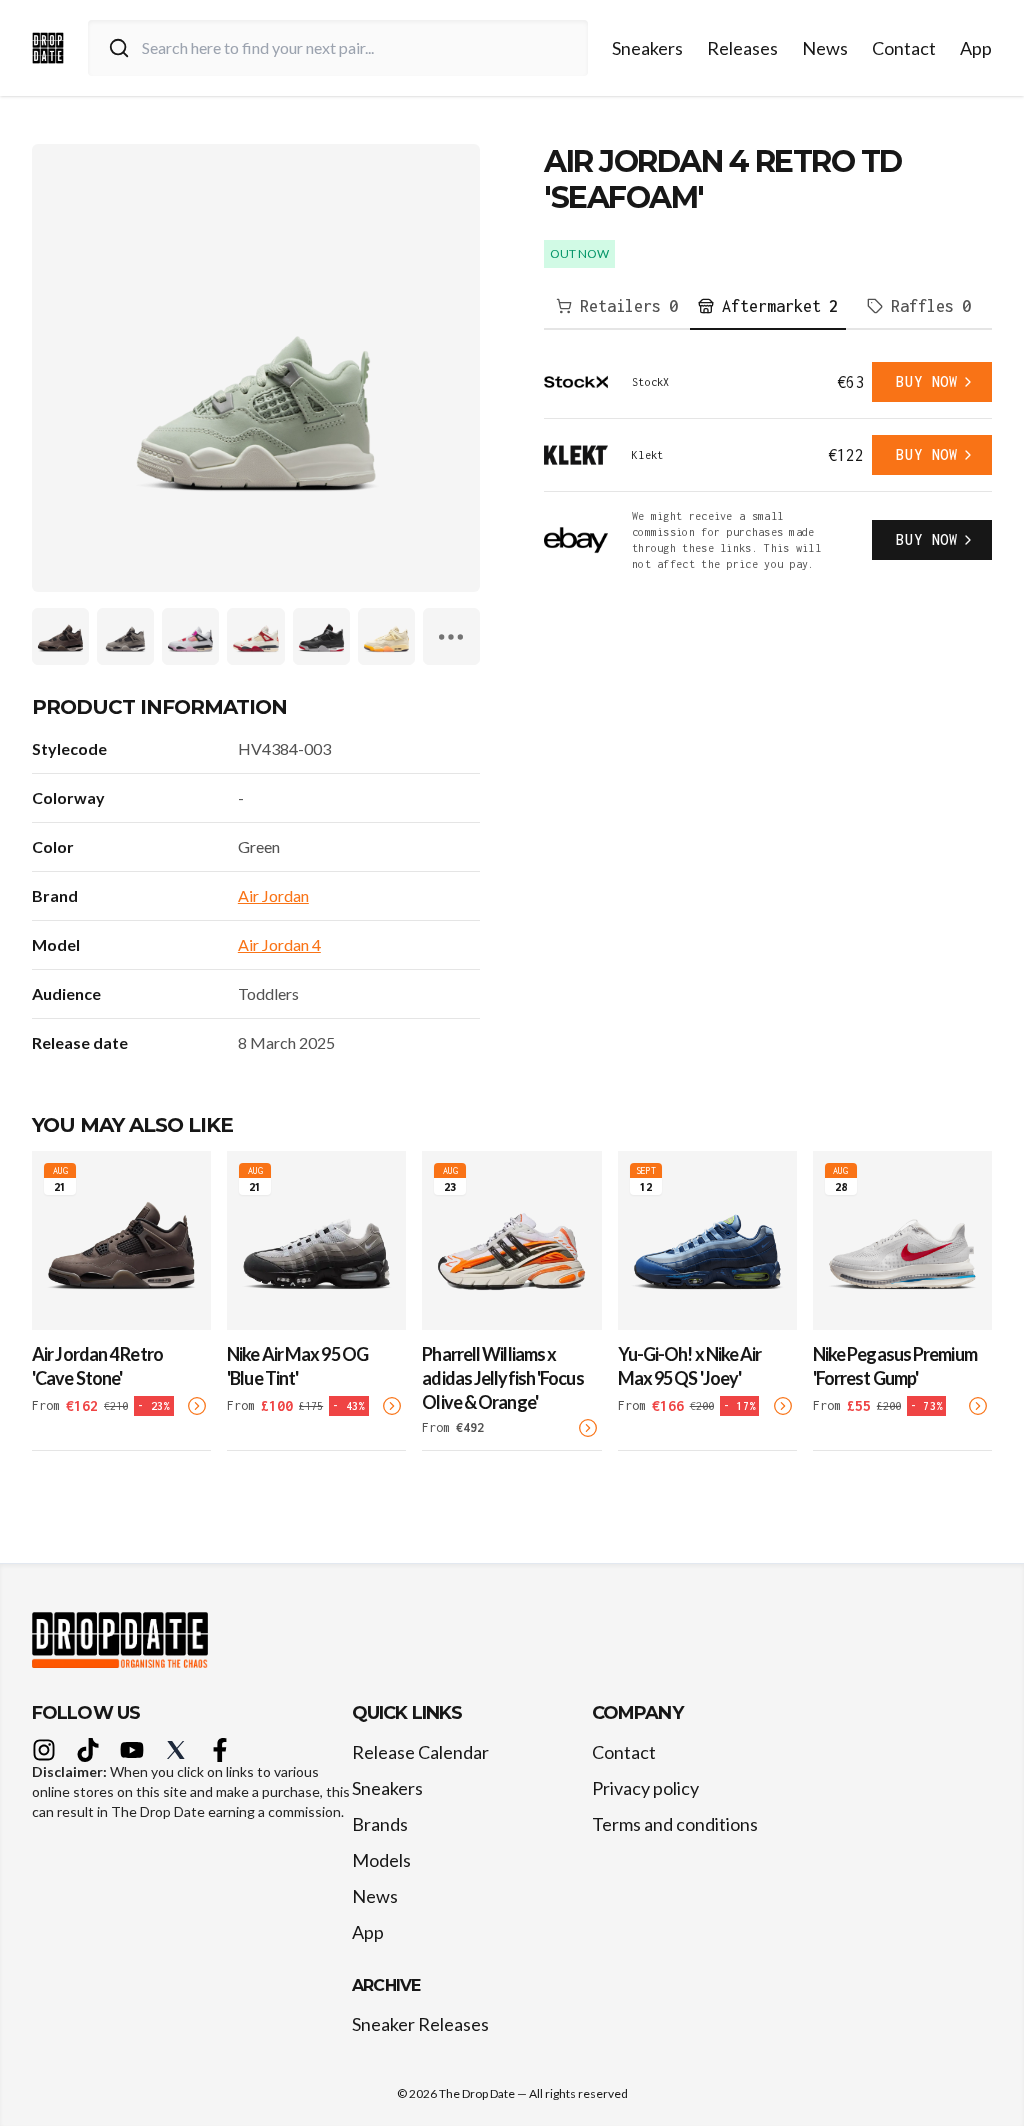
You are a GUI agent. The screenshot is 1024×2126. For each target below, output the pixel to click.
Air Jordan (273, 895)
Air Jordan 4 (279, 944)
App (976, 48)
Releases (742, 48)
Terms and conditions (675, 1824)
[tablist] (768, 307)
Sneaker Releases (420, 2024)
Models (381, 1860)
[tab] (617, 307)
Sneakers (647, 48)
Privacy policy (645, 1788)
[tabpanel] (768, 467)
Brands (380, 1824)
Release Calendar (420, 1752)
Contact (904, 48)
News (825, 48)
